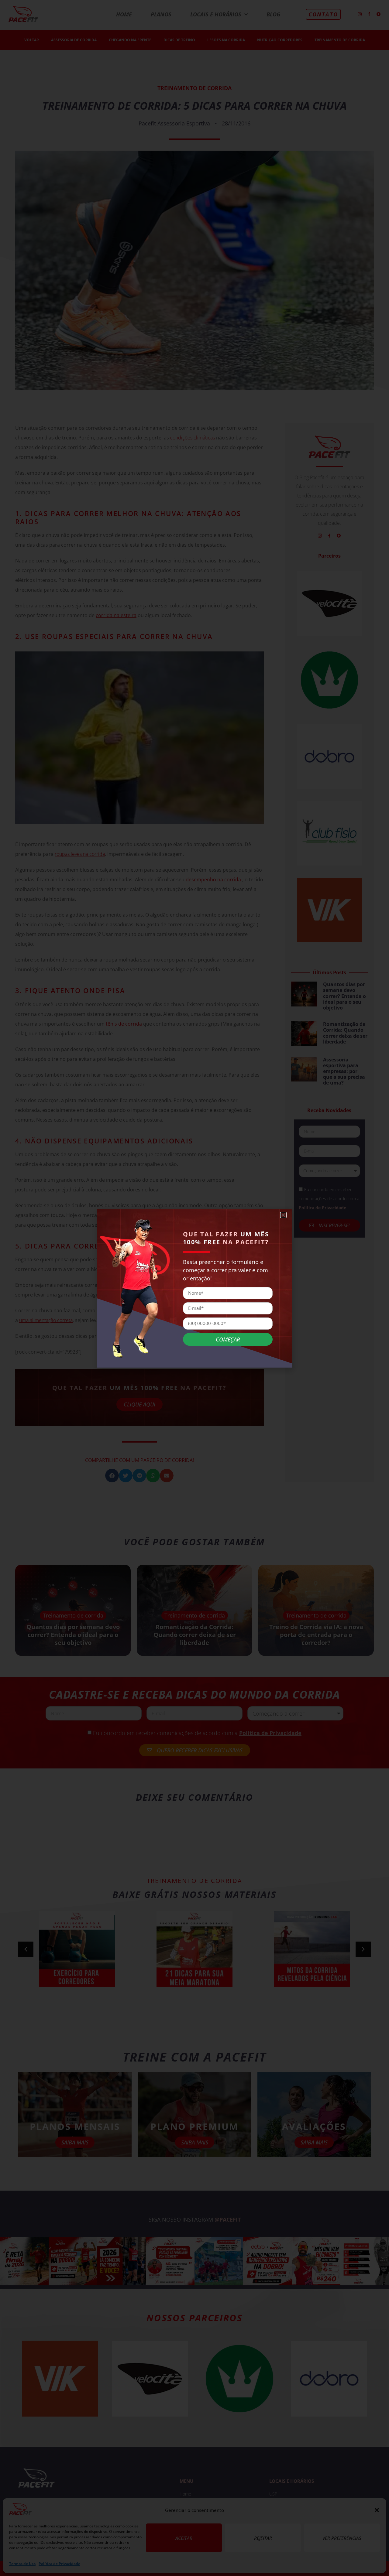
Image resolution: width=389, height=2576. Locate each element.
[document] (194, 1288)
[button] (283, 1215)
